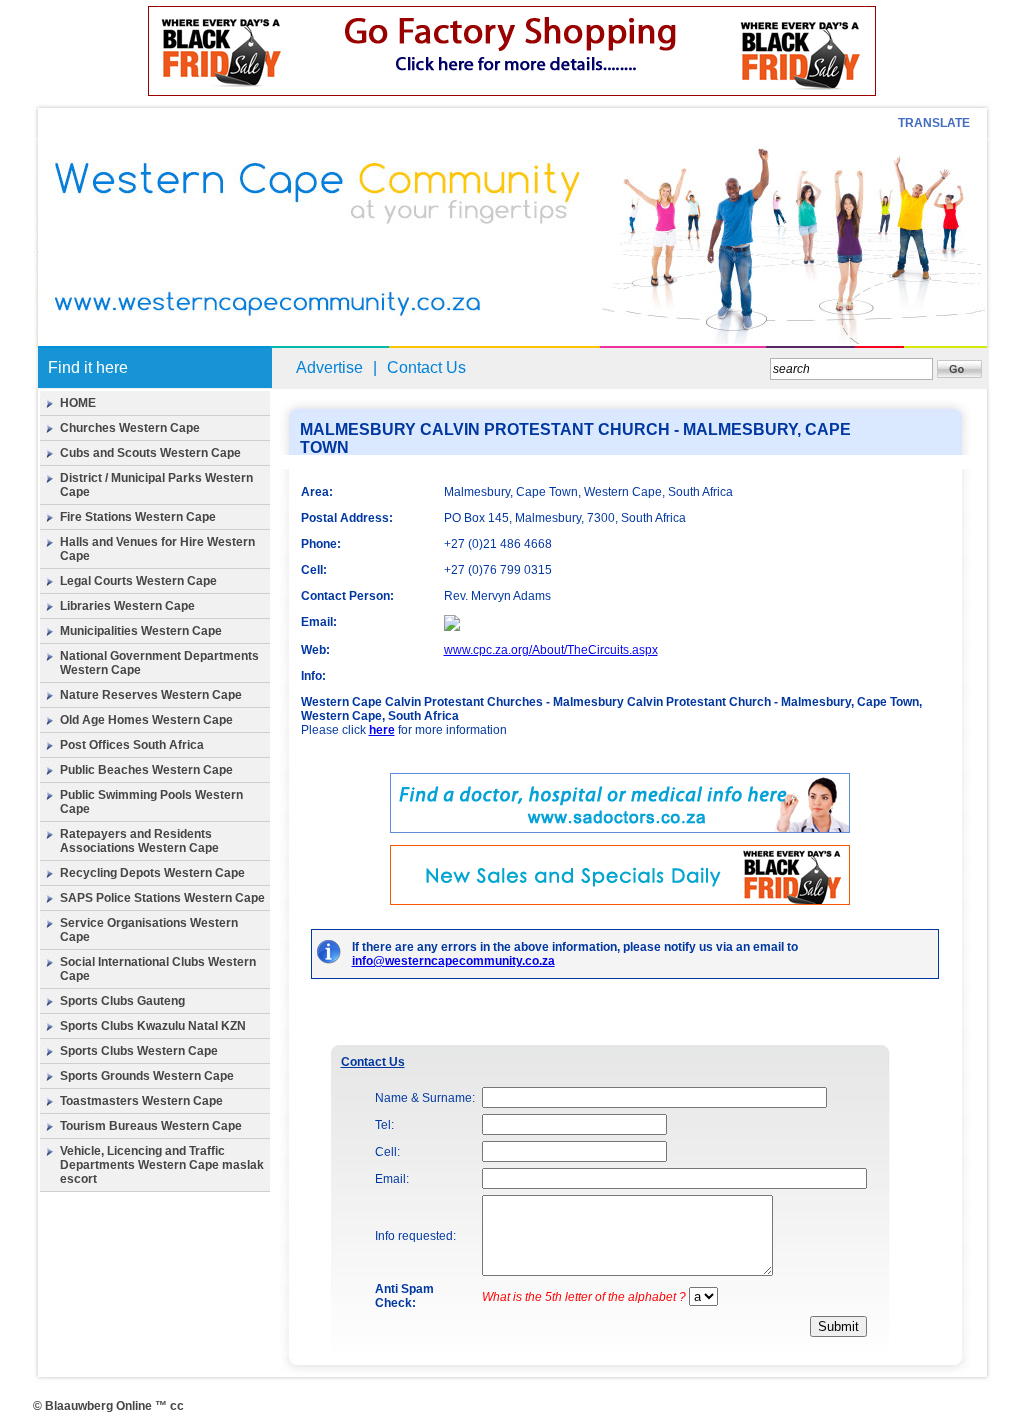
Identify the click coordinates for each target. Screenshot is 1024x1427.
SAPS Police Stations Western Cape (162, 898)
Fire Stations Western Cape (138, 517)
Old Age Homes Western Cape (146, 720)
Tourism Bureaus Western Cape (151, 1126)
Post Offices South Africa (132, 745)
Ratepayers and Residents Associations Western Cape (139, 841)
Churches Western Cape (130, 428)
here (382, 730)
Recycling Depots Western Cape (152, 873)
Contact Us (426, 367)
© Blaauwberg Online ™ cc (108, 1406)
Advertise (329, 367)
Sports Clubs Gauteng (122, 1001)
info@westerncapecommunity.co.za (453, 961)
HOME (78, 403)
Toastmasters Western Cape (141, 1101)
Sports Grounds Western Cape (147, 1076)
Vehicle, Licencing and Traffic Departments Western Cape (142, 1158)
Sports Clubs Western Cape (139, 1051)
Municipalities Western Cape (141, 631)
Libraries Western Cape (127, 606)
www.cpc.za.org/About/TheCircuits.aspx (551, 650)
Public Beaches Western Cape (146, 770)
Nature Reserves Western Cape (151, 695)
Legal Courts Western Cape (138, 581)
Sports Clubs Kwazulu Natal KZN (153, 1026)
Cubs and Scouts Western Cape (150, 453)
